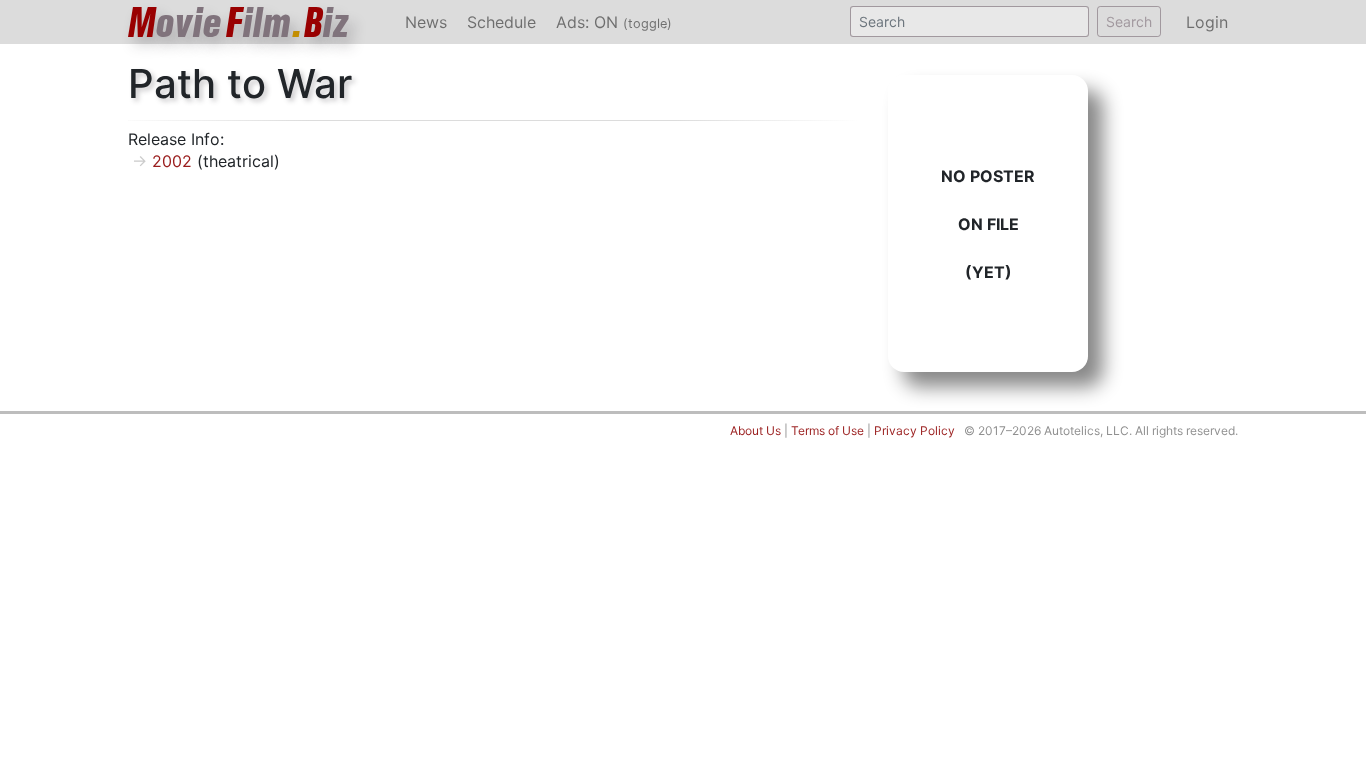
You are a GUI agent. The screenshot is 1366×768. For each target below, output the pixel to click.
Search (1129, 21)
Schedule (501, 22)
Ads (614, 22)
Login (1207, 22)
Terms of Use (827, 430)
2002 (172, 161)
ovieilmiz (239, 22)
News (426, 22)
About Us (755, 430)
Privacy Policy (914, 430)
